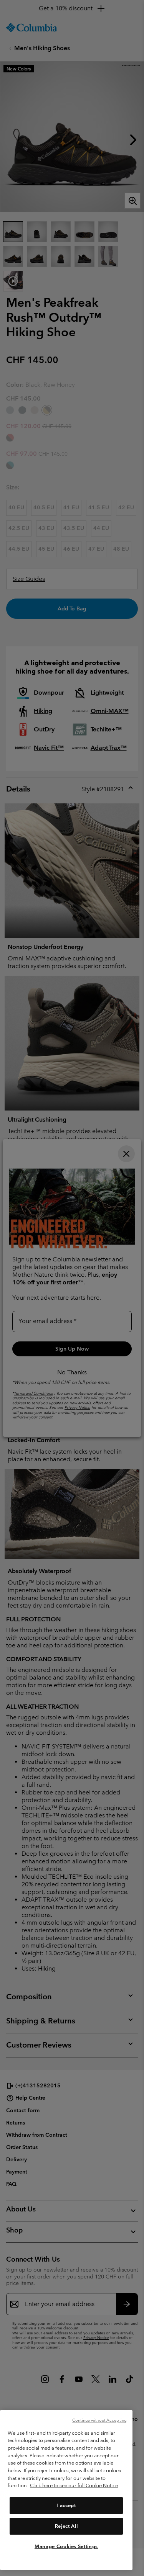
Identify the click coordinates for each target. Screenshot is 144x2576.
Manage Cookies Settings (66, 2546)
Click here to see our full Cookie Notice (74, 2485)
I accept (66, 2505)
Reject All (66, 2526)
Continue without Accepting (99, 2420)
